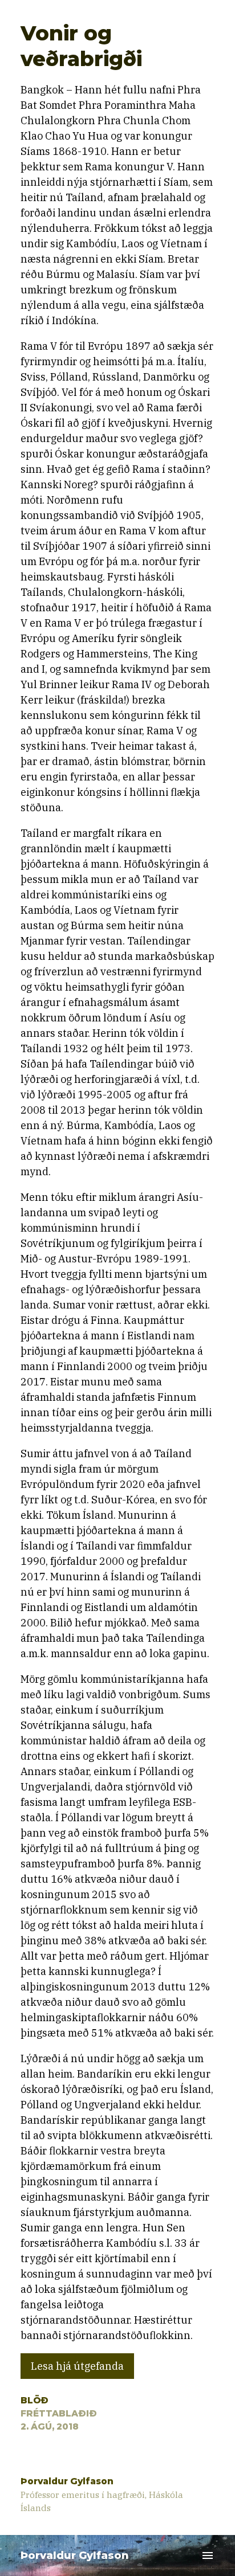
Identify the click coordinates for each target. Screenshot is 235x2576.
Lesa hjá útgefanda (77, 2366)
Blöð (35, 2400)
